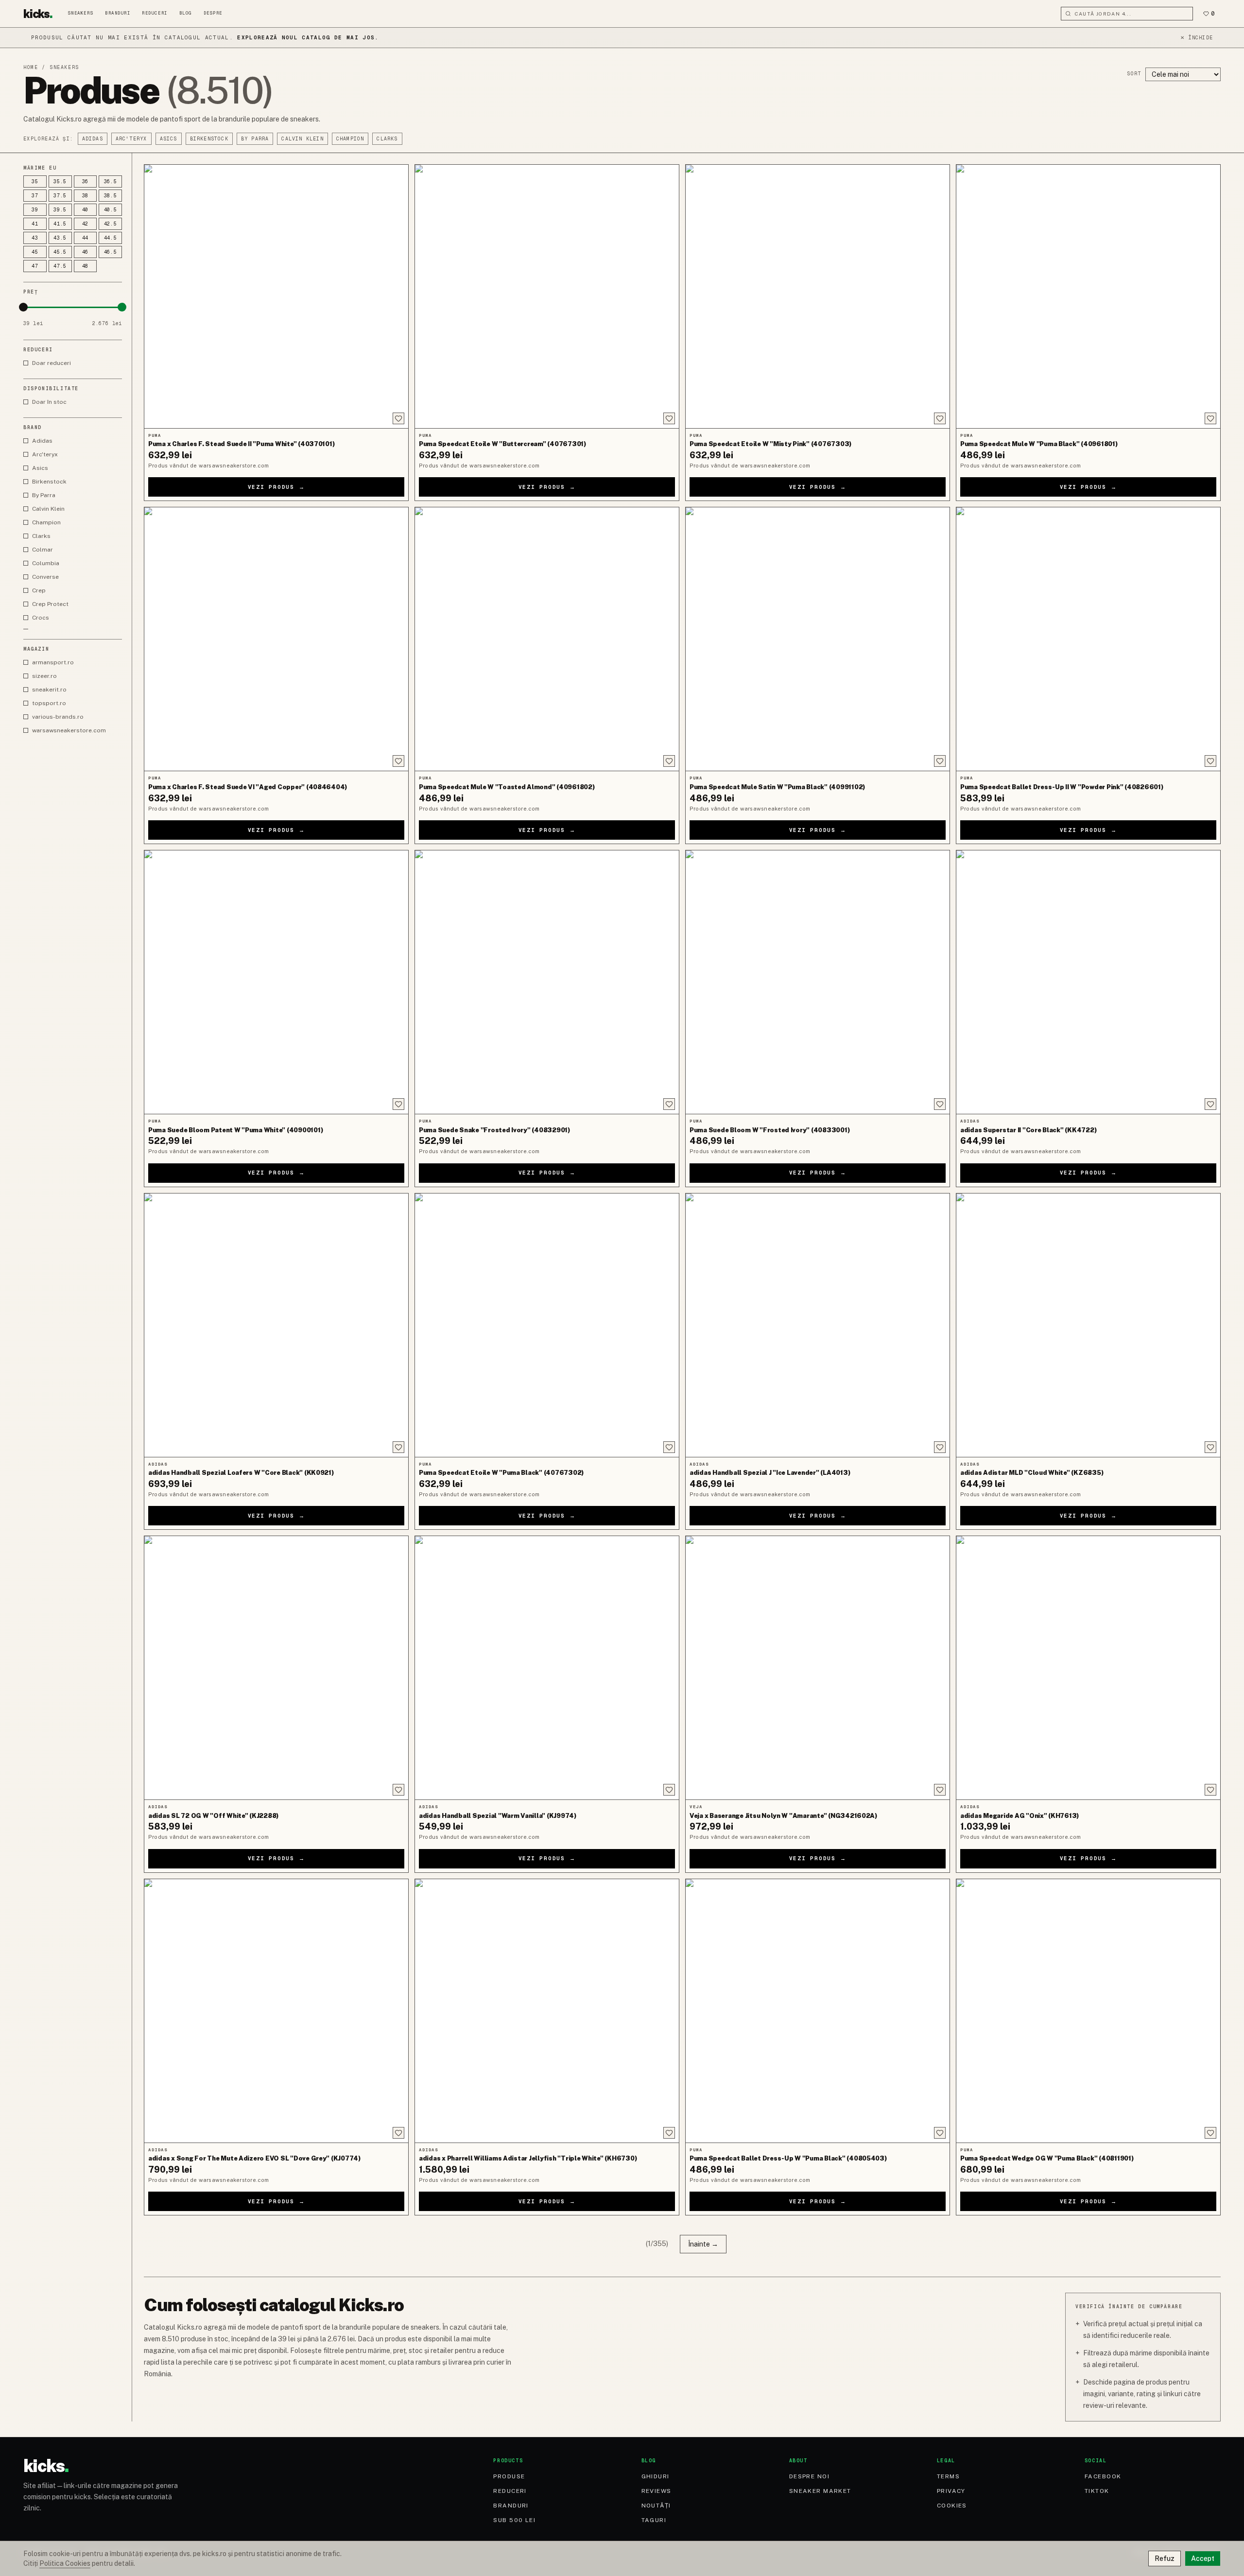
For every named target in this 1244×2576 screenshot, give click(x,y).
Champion (350, 139)
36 (86, 182)
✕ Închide (1197, 38)
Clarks (387, 139)
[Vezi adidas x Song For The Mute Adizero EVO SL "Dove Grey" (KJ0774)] (276, 2011)
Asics (169, 139)
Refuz (1165, 2559)
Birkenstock (209, 139)
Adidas (93, 139)
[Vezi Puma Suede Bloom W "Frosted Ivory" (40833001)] (818, 982)
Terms (948, 2476)
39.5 (60, 210)
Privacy (951, 2491)
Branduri (118, 13)
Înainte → (703, 2244)
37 (35, 196)
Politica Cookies (65, 2563)
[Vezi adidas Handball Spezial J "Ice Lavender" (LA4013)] (818, 1325)
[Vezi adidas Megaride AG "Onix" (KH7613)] (1088, 1668)
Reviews (657, 2491)
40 (86, 210)
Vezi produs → (276, 487)
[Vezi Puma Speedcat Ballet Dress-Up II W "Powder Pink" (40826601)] (1088, 639)
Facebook (1103, 2476)
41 (35, 224)
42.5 (111, 224)
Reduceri (155, 13)
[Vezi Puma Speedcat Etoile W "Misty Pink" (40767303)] (818, 296)
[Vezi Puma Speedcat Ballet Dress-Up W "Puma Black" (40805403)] (818, 2011)
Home (31, 67)
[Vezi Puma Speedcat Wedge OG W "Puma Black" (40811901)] (1088, 2011)
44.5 (111, 238)
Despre (213, 13)
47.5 (60, 266)
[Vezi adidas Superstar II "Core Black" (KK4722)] (1088, 982)
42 (86, 224)
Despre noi (809, 2476)
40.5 (111, 210)
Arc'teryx (131, 139)
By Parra (255, 139)
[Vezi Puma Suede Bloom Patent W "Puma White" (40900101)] (276, 982)
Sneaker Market (820, 2491)
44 (86, 238)
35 (35, 182)
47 (35, 266)
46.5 (111, 252)
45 (35, 252)
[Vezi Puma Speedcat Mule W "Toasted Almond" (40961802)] (547, 639)
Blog (186, 13)
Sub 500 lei (514, 2520)
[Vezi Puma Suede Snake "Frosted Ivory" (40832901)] (547, 982)
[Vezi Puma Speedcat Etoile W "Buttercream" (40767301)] (547, 296)
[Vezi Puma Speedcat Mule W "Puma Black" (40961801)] (1088, 296)
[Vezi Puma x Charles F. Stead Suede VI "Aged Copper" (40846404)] (276, 639)
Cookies (952, 2506)
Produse (509, 2476)
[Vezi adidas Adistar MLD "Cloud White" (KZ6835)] (1088, 1325)
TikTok (1097, 2491)
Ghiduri (656, 2476)
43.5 (60, 238)
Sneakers (81, 13)
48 (86, 266)
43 (35, 238)
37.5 (60, 196)
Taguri (654, 2520)
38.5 (111, 196)
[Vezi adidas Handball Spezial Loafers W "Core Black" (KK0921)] (276, 1325)
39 (35, 210)
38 (86, 196)
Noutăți (656, 2506)
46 (86, 252)
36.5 (111, 182)
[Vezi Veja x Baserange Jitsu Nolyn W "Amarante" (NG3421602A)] (818, 1668)
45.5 (60, 252)
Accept (1203, 2559)
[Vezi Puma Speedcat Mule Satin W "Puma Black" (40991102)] (818, 639)
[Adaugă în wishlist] (398, 418)
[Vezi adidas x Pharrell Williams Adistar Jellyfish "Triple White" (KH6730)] (547, 2011)
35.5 (60, 182)
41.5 (60, 224)
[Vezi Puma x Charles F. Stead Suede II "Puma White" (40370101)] (276, 296)
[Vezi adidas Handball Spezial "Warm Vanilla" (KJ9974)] (547, 1668)
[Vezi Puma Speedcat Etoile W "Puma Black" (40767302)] (547, 1325)
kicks (38, 14)
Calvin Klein (302, 139)
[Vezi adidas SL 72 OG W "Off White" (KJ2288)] (276, 1668)
